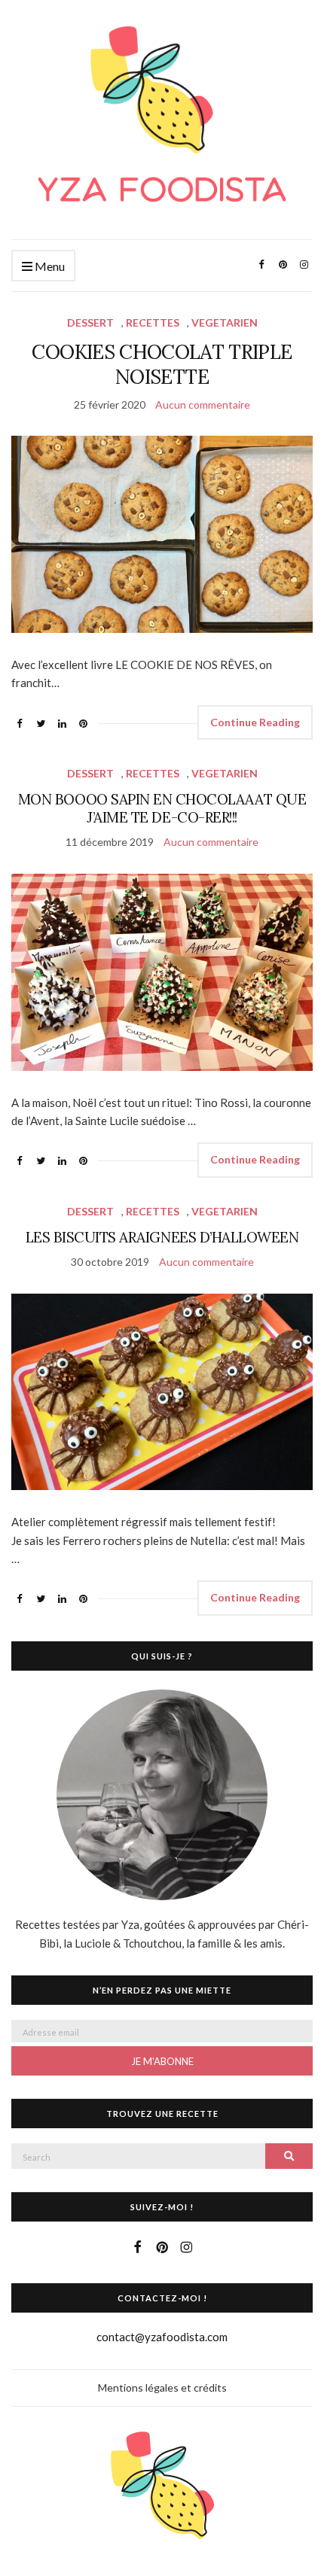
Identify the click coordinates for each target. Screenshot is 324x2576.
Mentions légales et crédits (162, 2387)
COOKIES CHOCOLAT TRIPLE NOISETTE (162, 364)
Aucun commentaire (203, 404)
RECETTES (153, 322)
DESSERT (90, 322)
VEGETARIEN (225, 322)
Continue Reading (255, 722)
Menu (49, 266)
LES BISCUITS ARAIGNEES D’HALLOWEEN (162, 1237)
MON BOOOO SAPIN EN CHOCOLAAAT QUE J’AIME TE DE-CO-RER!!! (162, 808)
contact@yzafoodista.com (162, 2337)
